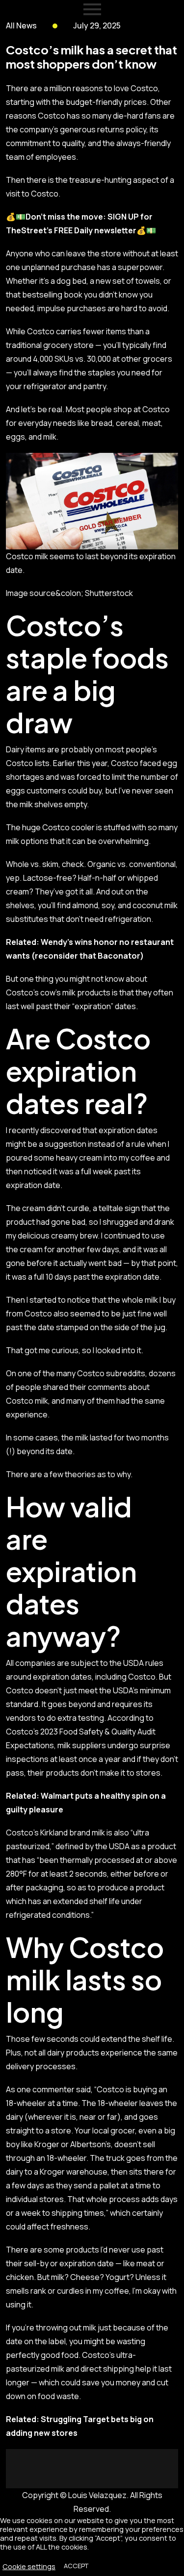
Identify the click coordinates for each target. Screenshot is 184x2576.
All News (21, 25)
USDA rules (143, 1663)
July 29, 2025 (97, 25)
